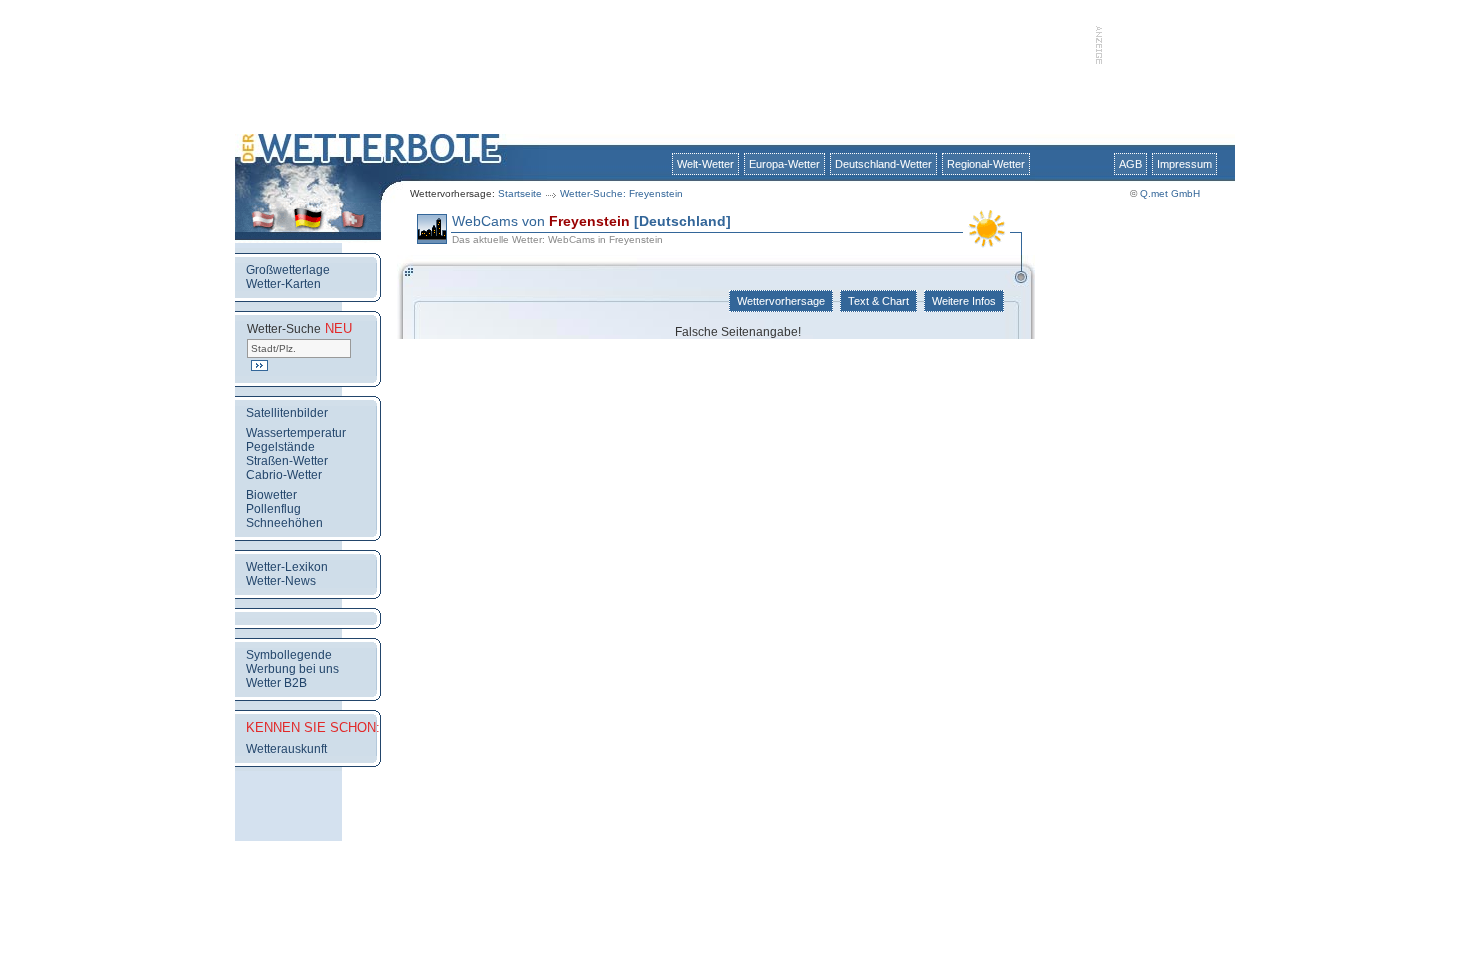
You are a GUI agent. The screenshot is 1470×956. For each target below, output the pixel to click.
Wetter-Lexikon (287, 567)
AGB (1130, 164)
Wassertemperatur (296, 433)
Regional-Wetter (986, 164)
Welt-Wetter (705, 164)
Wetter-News (281, 581)
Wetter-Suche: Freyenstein (621, 193)
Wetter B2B (276, 683)
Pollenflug (273, 509)
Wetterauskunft (286, 749)
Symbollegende (289, 655)
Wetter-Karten (283, 284)
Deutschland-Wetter (883, 164)
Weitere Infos (964, 301)
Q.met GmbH (1170, 193)
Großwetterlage (288, 270)
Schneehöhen (284, 523)
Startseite (520, 193)
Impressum (1184, 164)
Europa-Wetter (784, 164)
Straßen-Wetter (287, 461)
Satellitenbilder (287, 413)
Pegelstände (280, 447)
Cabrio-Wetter (284, 475)
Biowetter (271, 495)
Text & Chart (878, 301)
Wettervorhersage (781, 301)
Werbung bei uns (292, 669)
